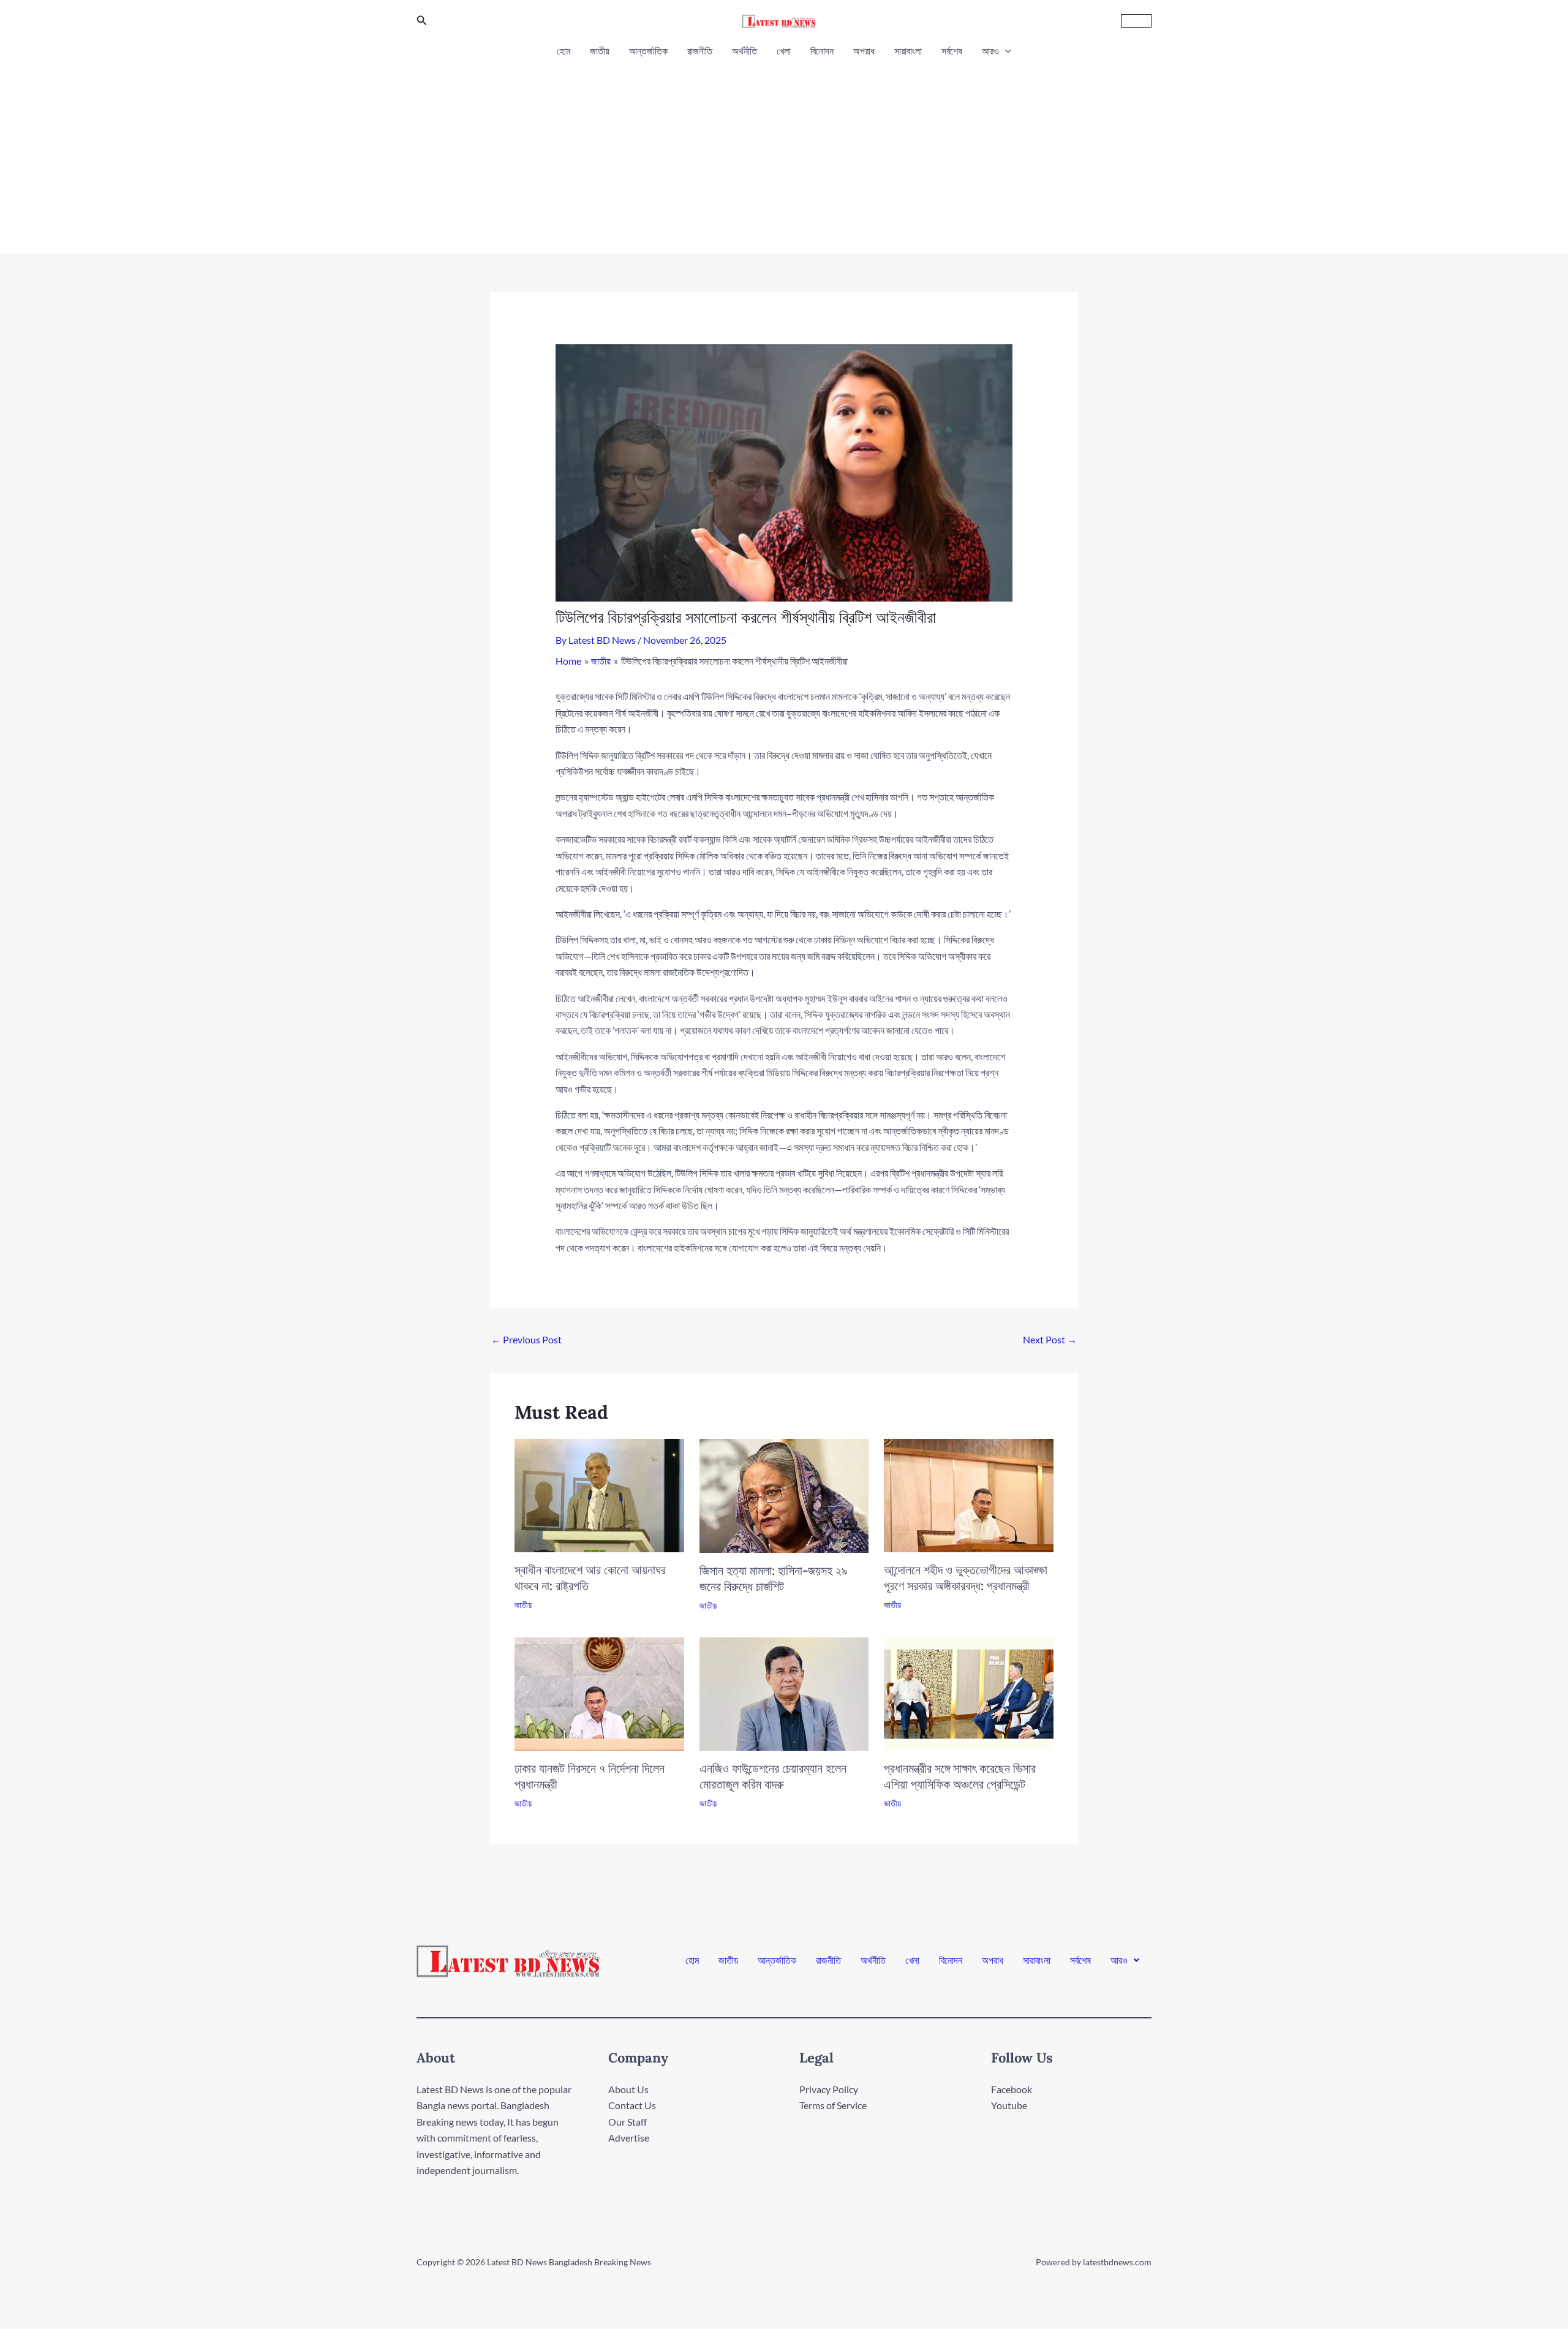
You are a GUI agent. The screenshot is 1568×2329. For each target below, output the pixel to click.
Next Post (1050, 1339)
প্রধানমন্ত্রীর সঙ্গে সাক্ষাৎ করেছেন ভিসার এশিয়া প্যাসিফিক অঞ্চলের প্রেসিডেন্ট (960, 1776)
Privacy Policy (829, 2089)
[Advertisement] (784, 152)
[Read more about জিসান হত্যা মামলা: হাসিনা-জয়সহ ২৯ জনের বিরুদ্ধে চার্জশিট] (784, 1494)
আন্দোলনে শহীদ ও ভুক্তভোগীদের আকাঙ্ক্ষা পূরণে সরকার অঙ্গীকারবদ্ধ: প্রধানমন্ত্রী (966, 1578)
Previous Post (526, 1339)
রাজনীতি (700, 51)
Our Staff (628, 2122)
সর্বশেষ (952, 51)
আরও (990, 51)
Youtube (1009, 2105)
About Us (628, 2089)
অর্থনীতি (744, 51)
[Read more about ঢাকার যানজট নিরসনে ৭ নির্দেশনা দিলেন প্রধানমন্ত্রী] (599, 1692)
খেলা (784, 51)
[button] (422, 21)
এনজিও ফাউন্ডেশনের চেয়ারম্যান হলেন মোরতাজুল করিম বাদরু (773, 1776)
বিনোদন (822, 51)
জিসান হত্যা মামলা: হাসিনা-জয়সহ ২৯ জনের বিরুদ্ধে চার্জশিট (774, 1578)
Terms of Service (833, 2105)
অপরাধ (864, 51)
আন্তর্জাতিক (648, 51)
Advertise (629, 2138)
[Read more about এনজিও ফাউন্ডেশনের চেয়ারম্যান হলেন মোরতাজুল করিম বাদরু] (784, 1692)
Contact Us (632, 2105)
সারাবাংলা (908, 51)
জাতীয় (600, 51)
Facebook (1012, 2089)
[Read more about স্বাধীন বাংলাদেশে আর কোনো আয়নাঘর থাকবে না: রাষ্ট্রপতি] (599, 1494)
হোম (563, 51)
